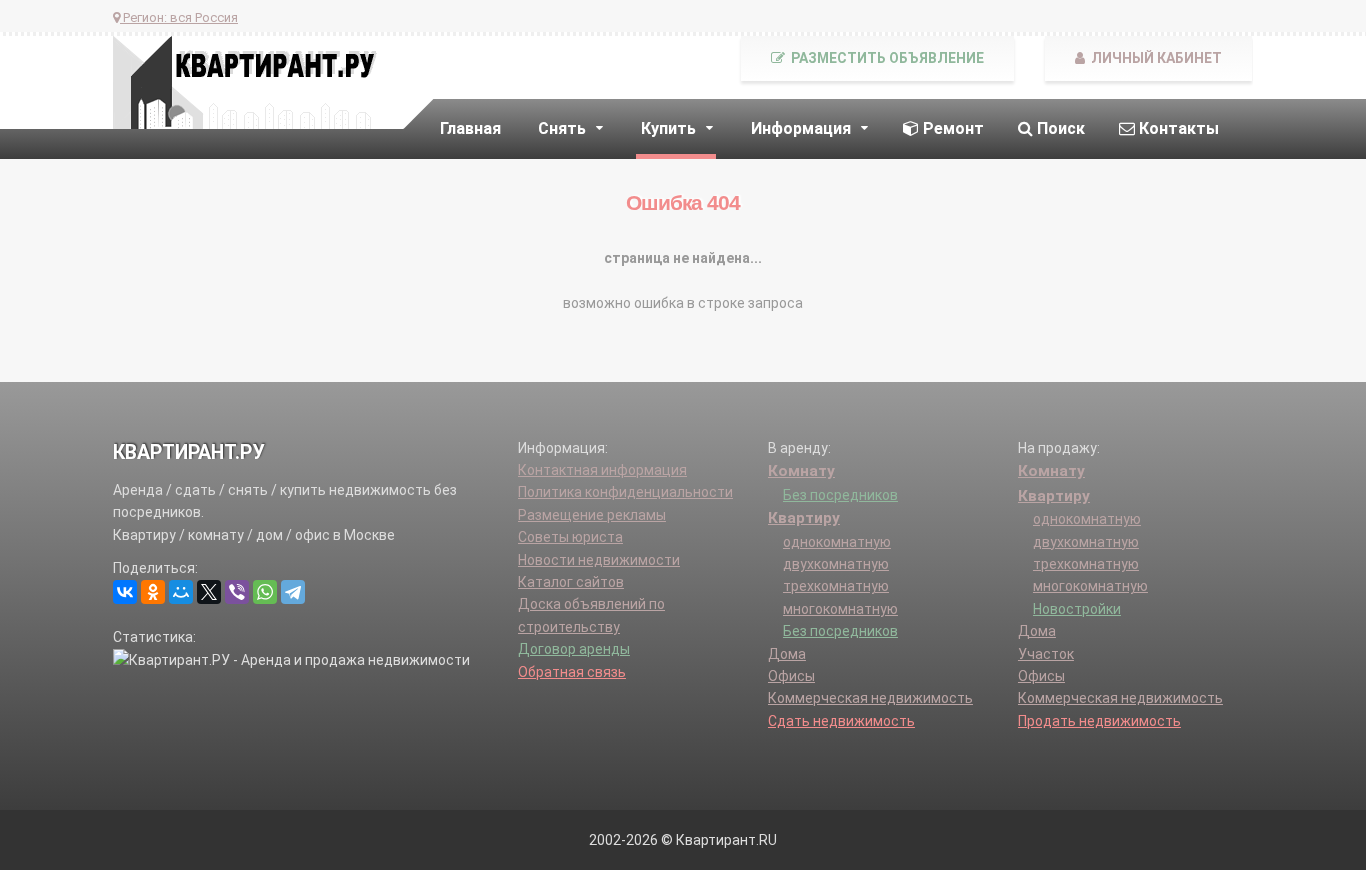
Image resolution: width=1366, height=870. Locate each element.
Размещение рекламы (592, 515)
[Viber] (237, 592)
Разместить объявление (886, 58)
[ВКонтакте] (125, 592)
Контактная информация (602, 470)
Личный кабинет (1155, 58)
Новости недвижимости (599, 560)
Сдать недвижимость (841, 721)
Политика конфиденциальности (625, 492)
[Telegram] (293, 592)
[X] (209, 592)
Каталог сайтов (571, 582)
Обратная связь (572, 672)
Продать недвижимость (1099, 721)
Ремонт (951, 128)
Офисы (791, 676)
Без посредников (840, 495)
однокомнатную (837, 542)
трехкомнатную (836, 586)
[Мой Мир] (181, 592)
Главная (470, 128)
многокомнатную (840, 609)
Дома (787, 654)
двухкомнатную (836, 564)
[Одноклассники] (153, 592)
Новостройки (1077, 609)
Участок (1046, 654)
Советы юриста (570, 537)
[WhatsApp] (265, 592)
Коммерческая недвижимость (870, 698)
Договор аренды (574, 649)
